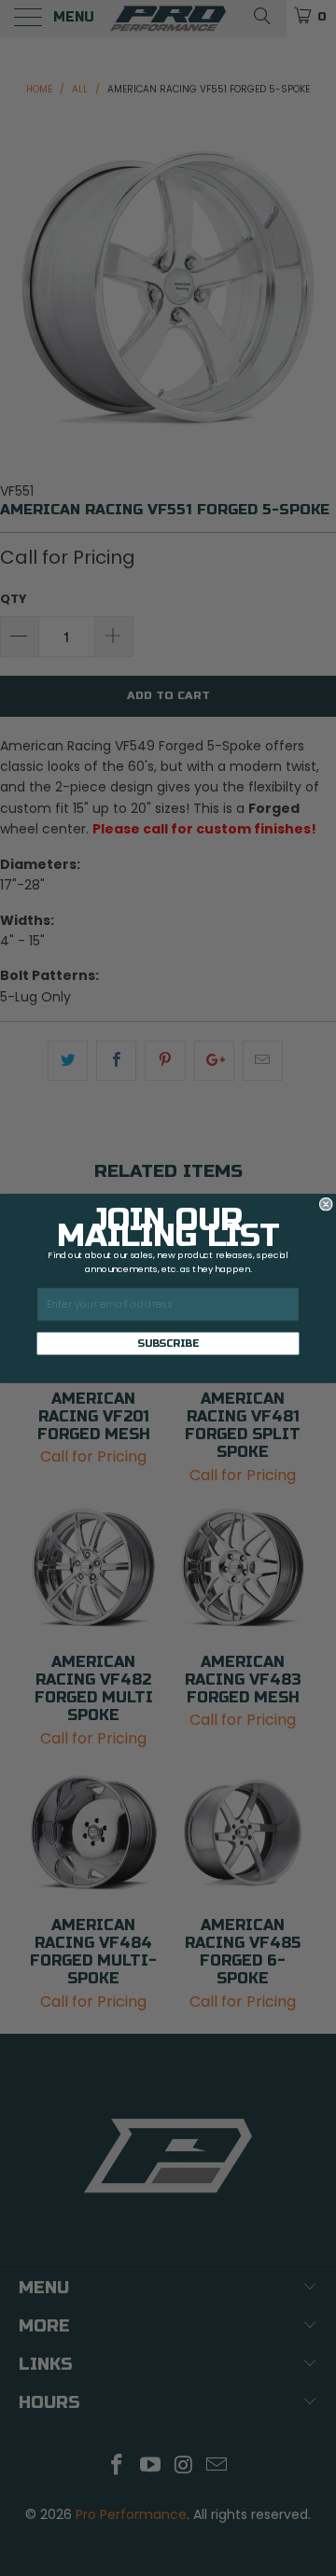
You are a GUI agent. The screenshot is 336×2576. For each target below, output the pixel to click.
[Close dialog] (326, 1204)
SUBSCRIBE (168, 1343)
